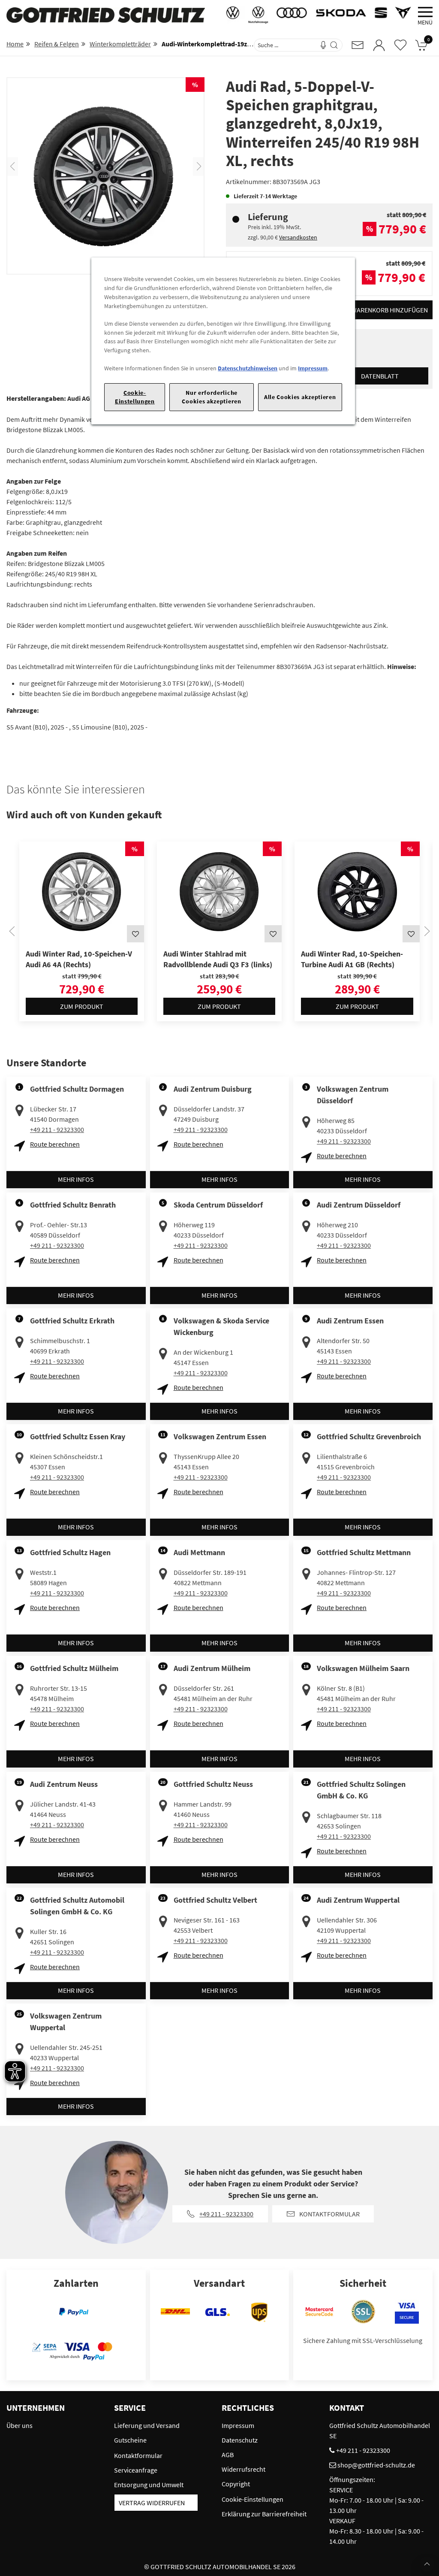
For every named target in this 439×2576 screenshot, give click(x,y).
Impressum (313, 368)
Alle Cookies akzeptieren (300, 397)
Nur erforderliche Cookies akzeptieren (211, 397)
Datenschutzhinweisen (248, 368)
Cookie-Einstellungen (135, 397)
